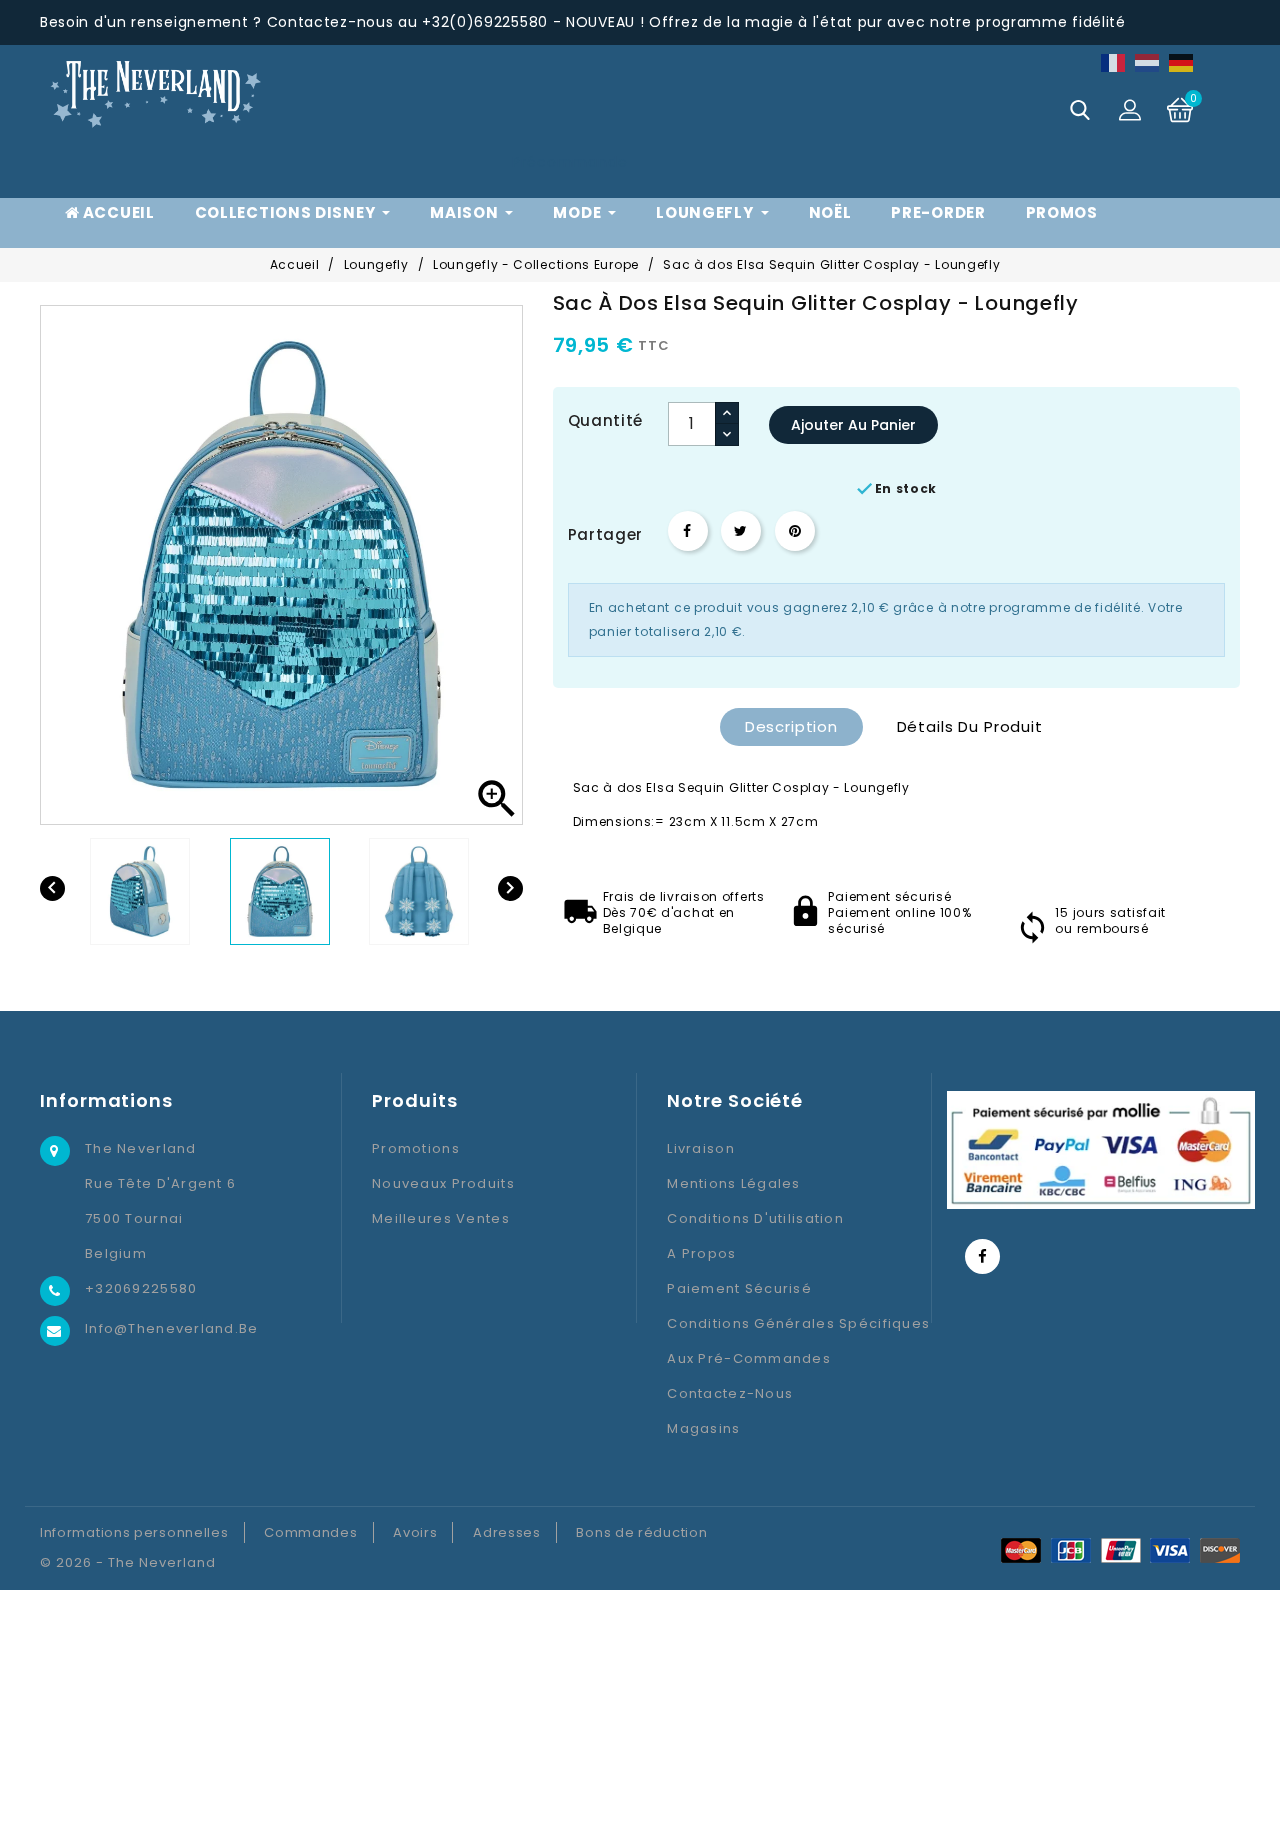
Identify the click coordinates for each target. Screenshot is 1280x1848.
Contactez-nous (730, 1393)
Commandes (310, 1532)
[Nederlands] (1148, 62)
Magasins (703, 1428)
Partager (688, 531)
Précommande (569, 162)
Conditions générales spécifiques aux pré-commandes (798, 1341)
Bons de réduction (641, 1532)
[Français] (1114, 62)
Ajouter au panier (853, 425)
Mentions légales (733, 1183)
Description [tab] (791, 726)
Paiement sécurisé (739, 1288)
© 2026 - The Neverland (128, 1562)
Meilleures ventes (441, 1218)
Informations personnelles (134, 1532)
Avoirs (415, 1532)
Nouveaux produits (443, 1183)
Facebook (982, 1256)
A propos (701, 1253)
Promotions (416, 1148)
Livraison (701, 1148)
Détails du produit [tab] (970, 726)
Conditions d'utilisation (755, 1218)
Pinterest (795, 531)
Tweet (741, 531)
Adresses (507, 1532)
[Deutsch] (1182, 62)
